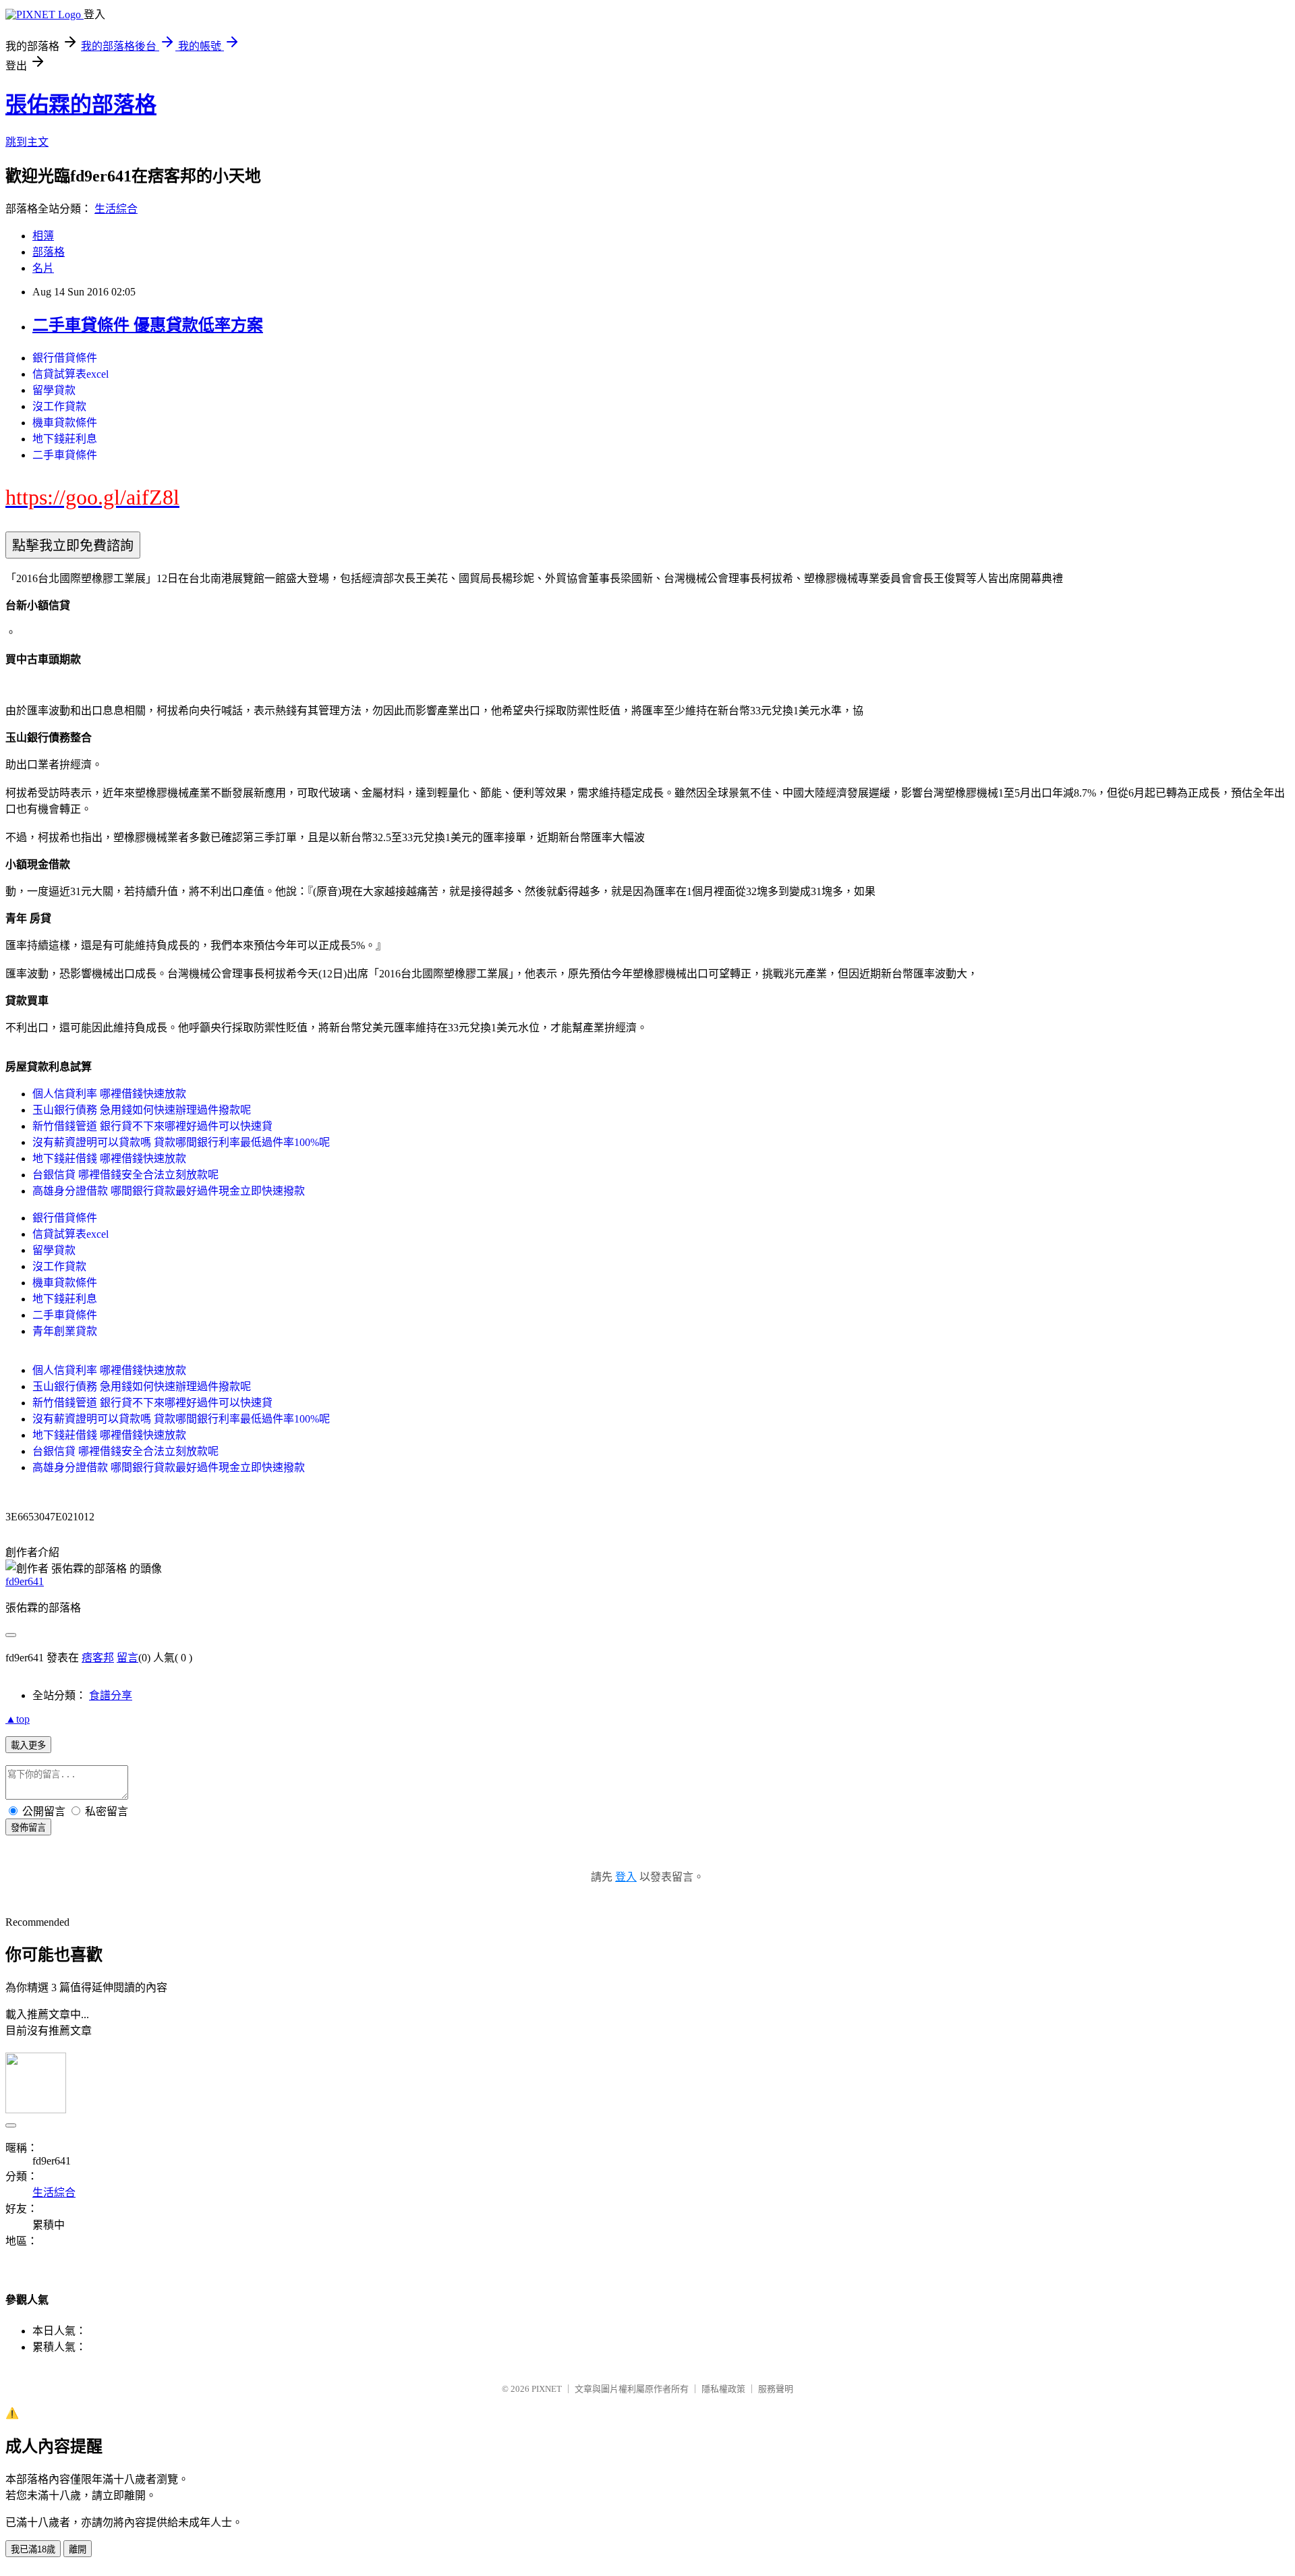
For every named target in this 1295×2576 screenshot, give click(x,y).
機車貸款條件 (65, 423)
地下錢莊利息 (65, 439)
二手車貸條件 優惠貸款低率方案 (148, 325)
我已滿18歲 (33, 2549)
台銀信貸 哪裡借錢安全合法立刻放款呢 (125, 1175)
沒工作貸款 (59, 406)
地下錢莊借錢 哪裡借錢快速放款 (109, 1158)
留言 (127, 1658)
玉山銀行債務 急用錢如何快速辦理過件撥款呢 (142, 1110)
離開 (78, 2549)
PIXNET (547, 2389)
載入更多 (28, 1745)
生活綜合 (116, 209)
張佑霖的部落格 (81, 105)
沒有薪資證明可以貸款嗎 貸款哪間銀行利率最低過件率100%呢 (181, 1142)
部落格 (49, 252)
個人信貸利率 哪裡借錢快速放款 (109, 1094)
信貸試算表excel (70, 374)
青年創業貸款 (65, 1331)
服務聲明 (776, 2389)
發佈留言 (28, 1828)
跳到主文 (27, 142)
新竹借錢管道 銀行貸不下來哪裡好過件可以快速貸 (152, 1126)
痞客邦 (98, 1658)
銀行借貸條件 (65, 358)
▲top (18, 1719)
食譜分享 (111, 1695)
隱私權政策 (723, 2389)
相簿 (43, 236)
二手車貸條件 (65, 455)
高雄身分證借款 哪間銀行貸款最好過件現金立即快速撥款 (169, 1191)
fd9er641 (25, 1581)
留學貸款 (54, 390)
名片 (43, 268)
